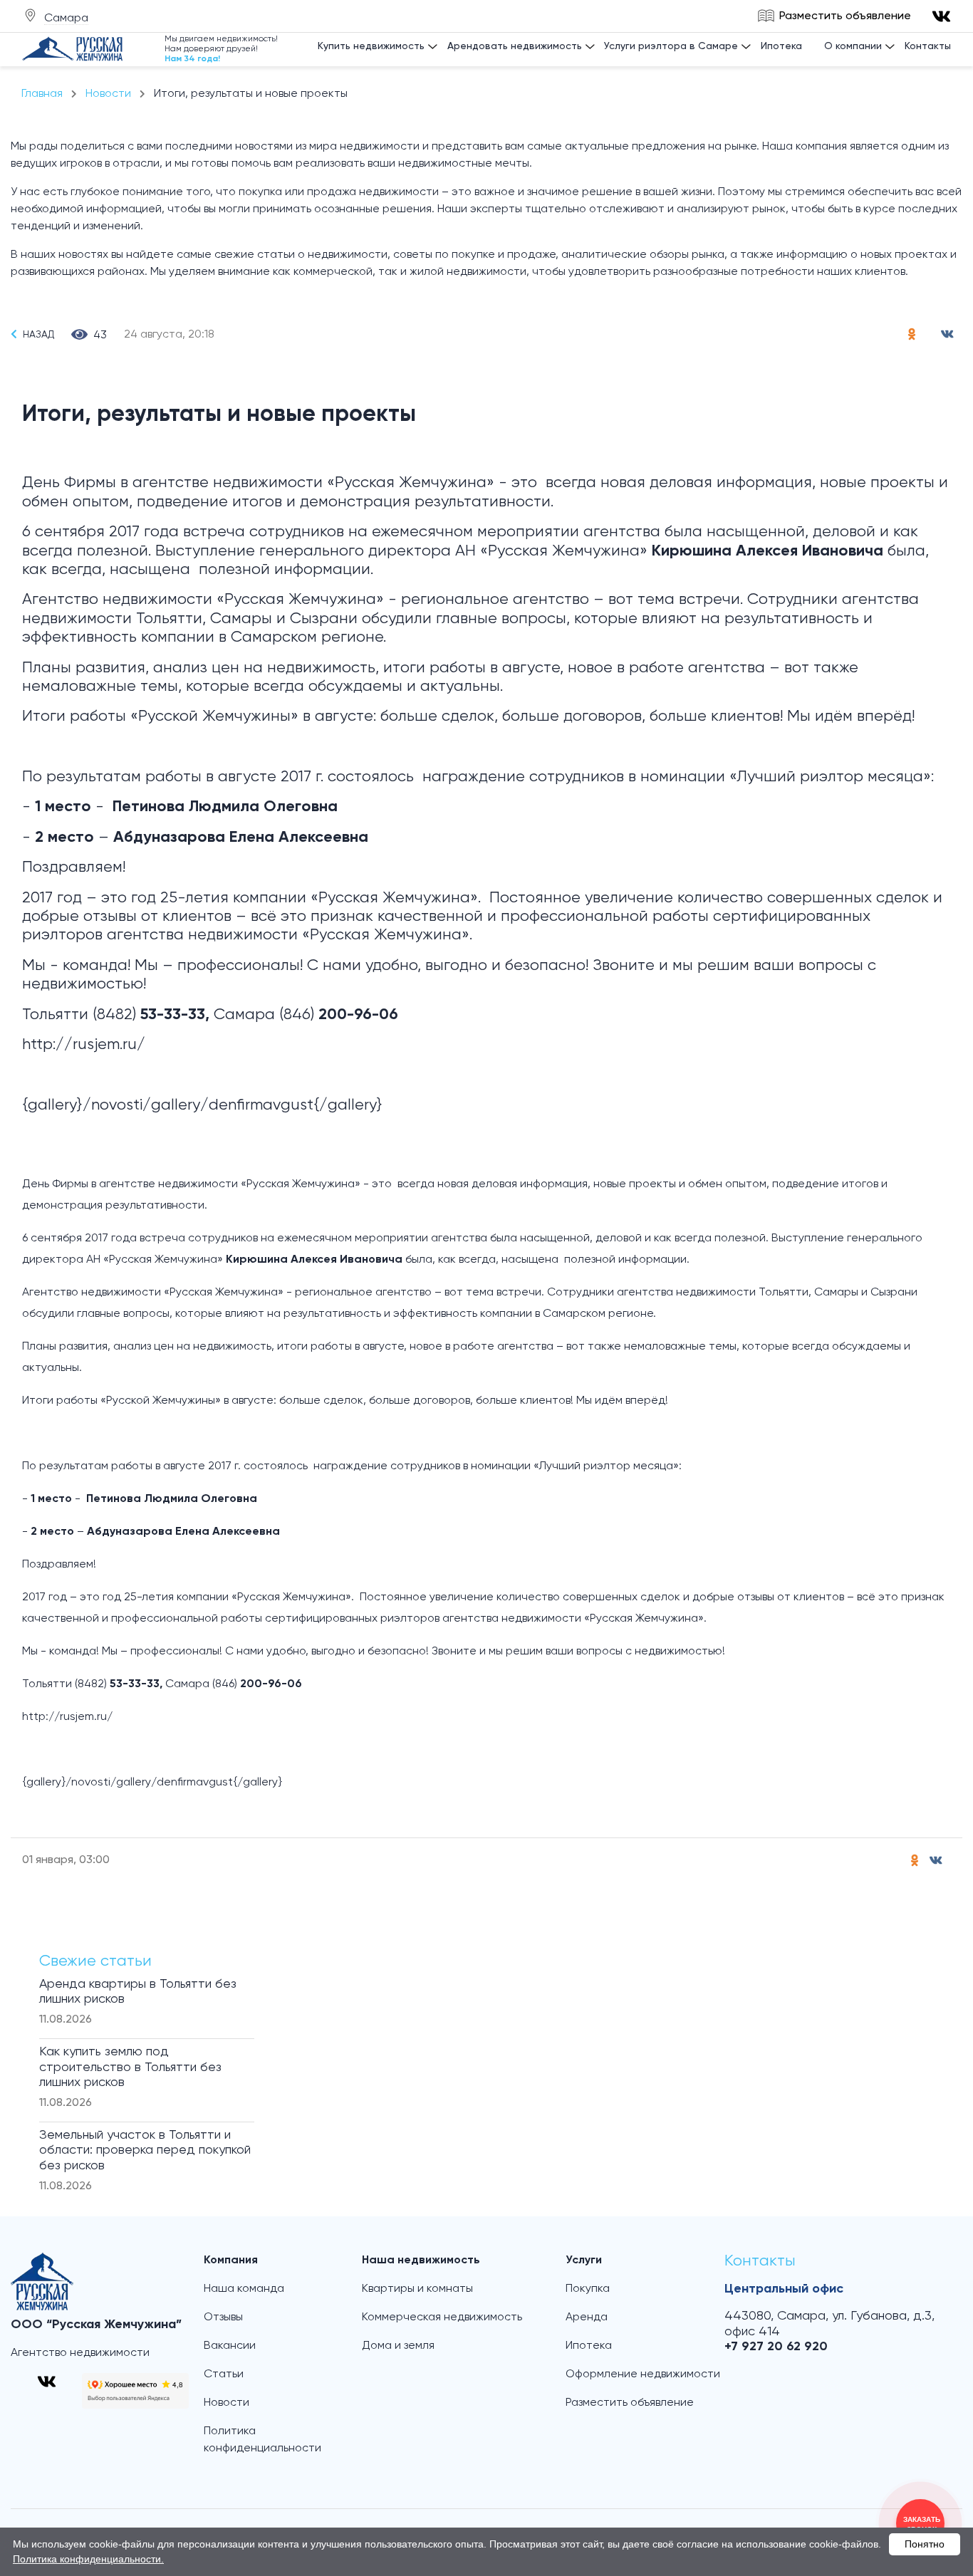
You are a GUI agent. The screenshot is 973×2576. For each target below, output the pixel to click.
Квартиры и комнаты (417, 2289)
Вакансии (230, 2346)
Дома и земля (398, 2346)
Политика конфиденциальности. (88, 2559)
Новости (227, 2403)
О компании (853, 46)
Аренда (587, 2317)
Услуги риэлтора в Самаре (671, 46)
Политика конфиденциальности (262, 2440)
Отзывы (223, 2317)
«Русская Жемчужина (407, 483)
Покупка (588, 2289)
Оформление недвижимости (643, 2374)
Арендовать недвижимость (515, 46)
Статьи (224, 2374)
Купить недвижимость (371, 46)
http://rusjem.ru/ (84, 1045)
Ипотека (781, 46)
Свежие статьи (95, 1961)
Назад (38, 335)
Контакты (928, 46)
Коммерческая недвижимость (442, 2317)
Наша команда (244, 2289)
